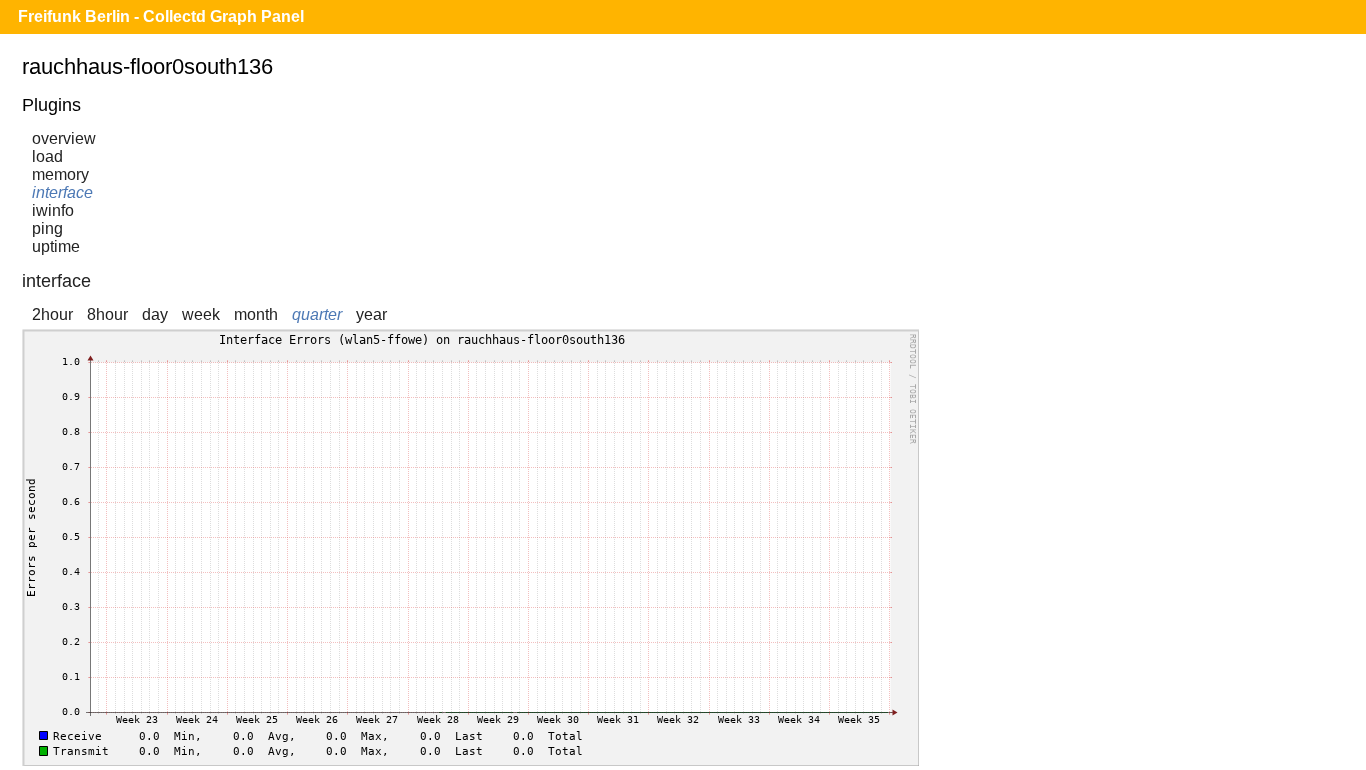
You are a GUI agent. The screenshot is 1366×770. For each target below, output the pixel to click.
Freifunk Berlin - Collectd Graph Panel (161, 16)
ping (47, 228)
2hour (52, 314)
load (47, 156)
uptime (56, 246)
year (371, 314)
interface (62, 192)
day (155, 314)
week (201, 314)
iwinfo (53, 210)
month (256, 314)
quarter (317, 314)
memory (60, 174)
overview (64, 138)
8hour (107, 314)
